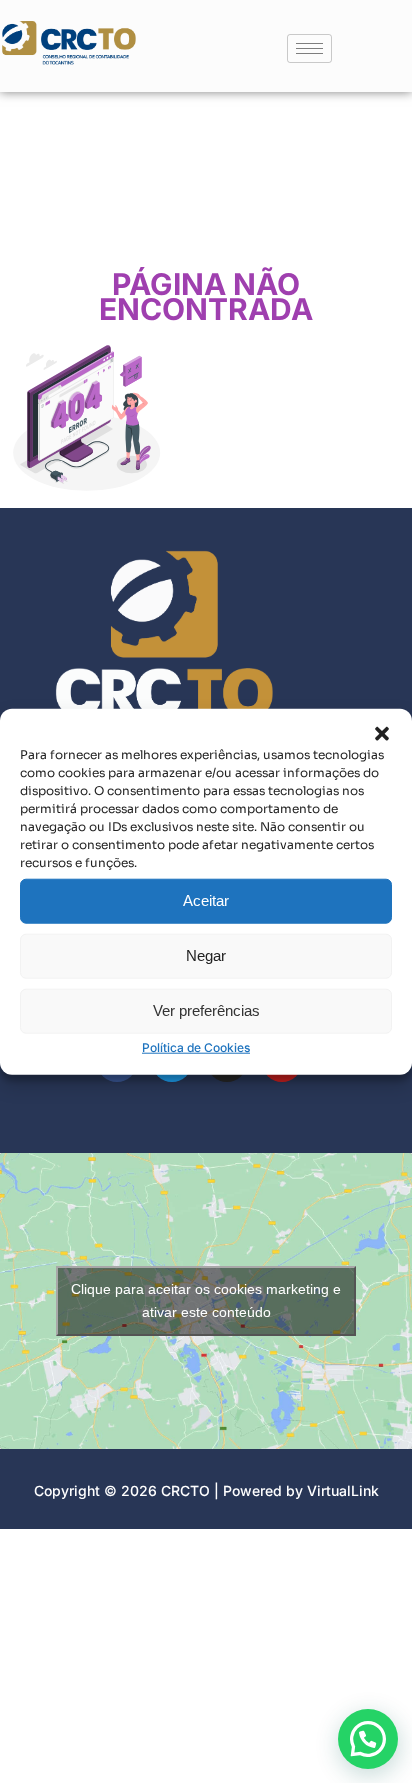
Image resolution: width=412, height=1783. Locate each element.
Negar (206, 955)
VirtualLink (343, 1490)
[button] (382, 733)
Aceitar (206, 900)
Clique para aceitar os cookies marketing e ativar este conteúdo (206, 1300)
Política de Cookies (196, 1046)
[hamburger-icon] (309, 48)
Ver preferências (206, 1010)
